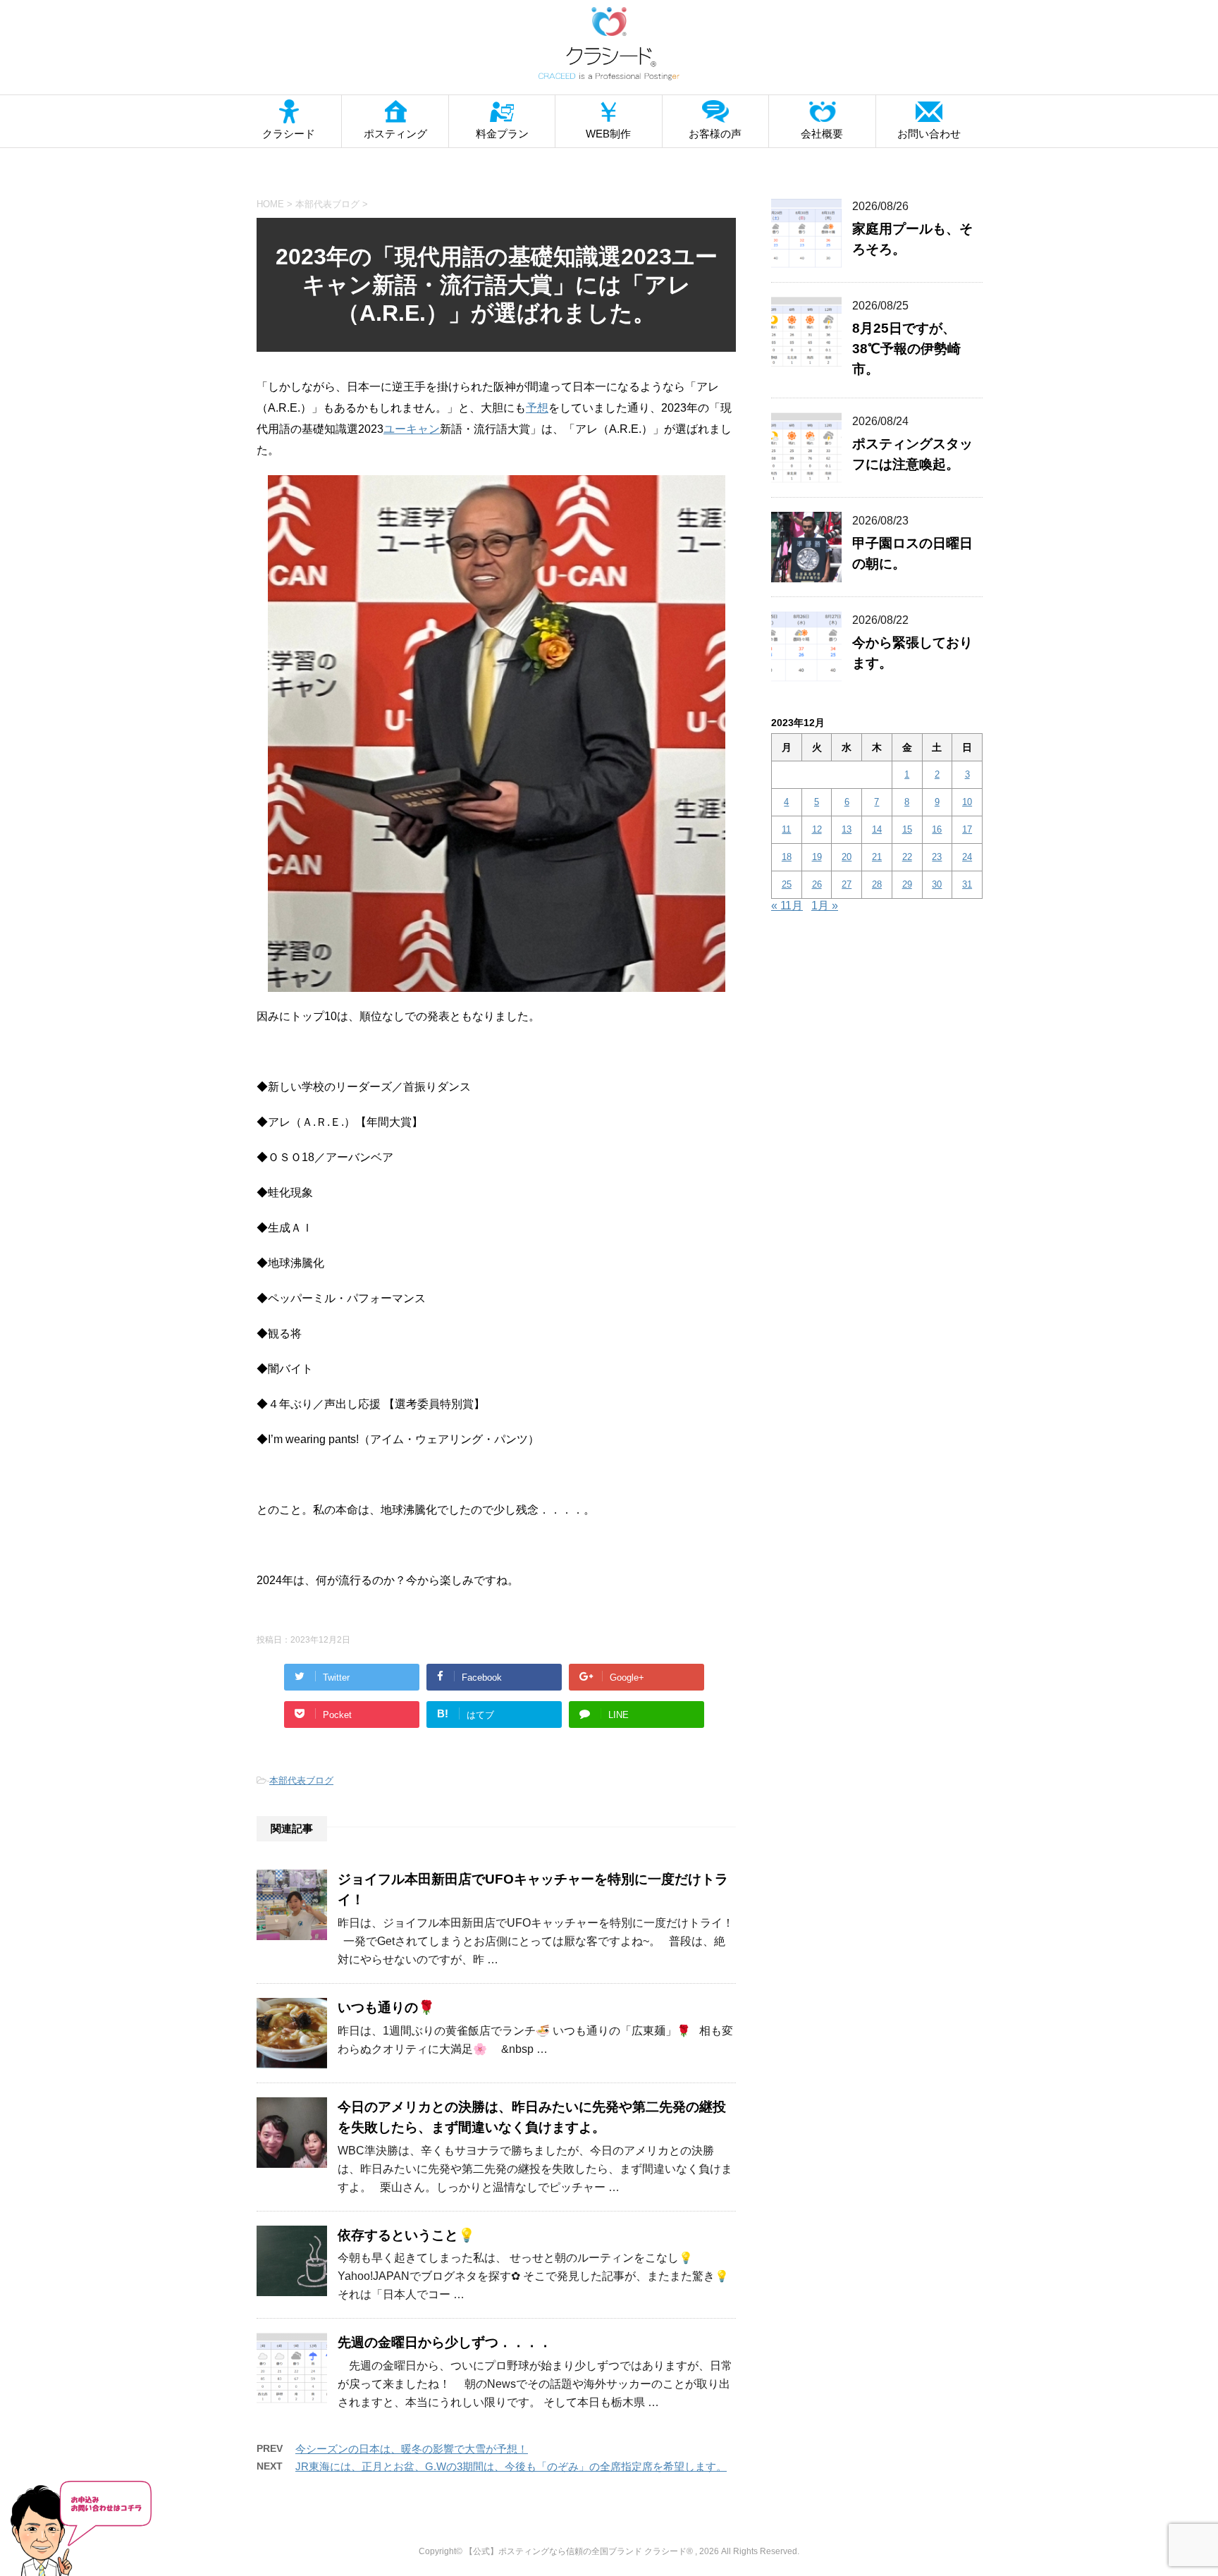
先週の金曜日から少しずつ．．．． (445, 2342)
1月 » (825, 906)
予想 (537, 408)
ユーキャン (412, 429)
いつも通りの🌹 (386, 2007)
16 (937, 829)
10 (967, 802)
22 (907, 857)
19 (817, 857)
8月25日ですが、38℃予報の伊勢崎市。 (906, 349)
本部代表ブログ (301, 1780)
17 (967, 829)
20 (847, 857)
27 (847, 884)
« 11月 (787, 906)
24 (967, 857)
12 (817, 829)
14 (877, 829)
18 (787, 857)
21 (877, 857)
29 (907, 884)
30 (937, 884)
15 (907, 829)
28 (877, 884)
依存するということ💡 (406, 2235)
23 (937, 857)
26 (817, 884)
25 (787, 884)
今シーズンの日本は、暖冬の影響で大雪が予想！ (412, 2449)
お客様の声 (715, 134)
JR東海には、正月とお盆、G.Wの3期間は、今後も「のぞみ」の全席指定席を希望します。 (511, 2466)
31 (967, 884)
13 (847, 829)
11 (786, 829)
